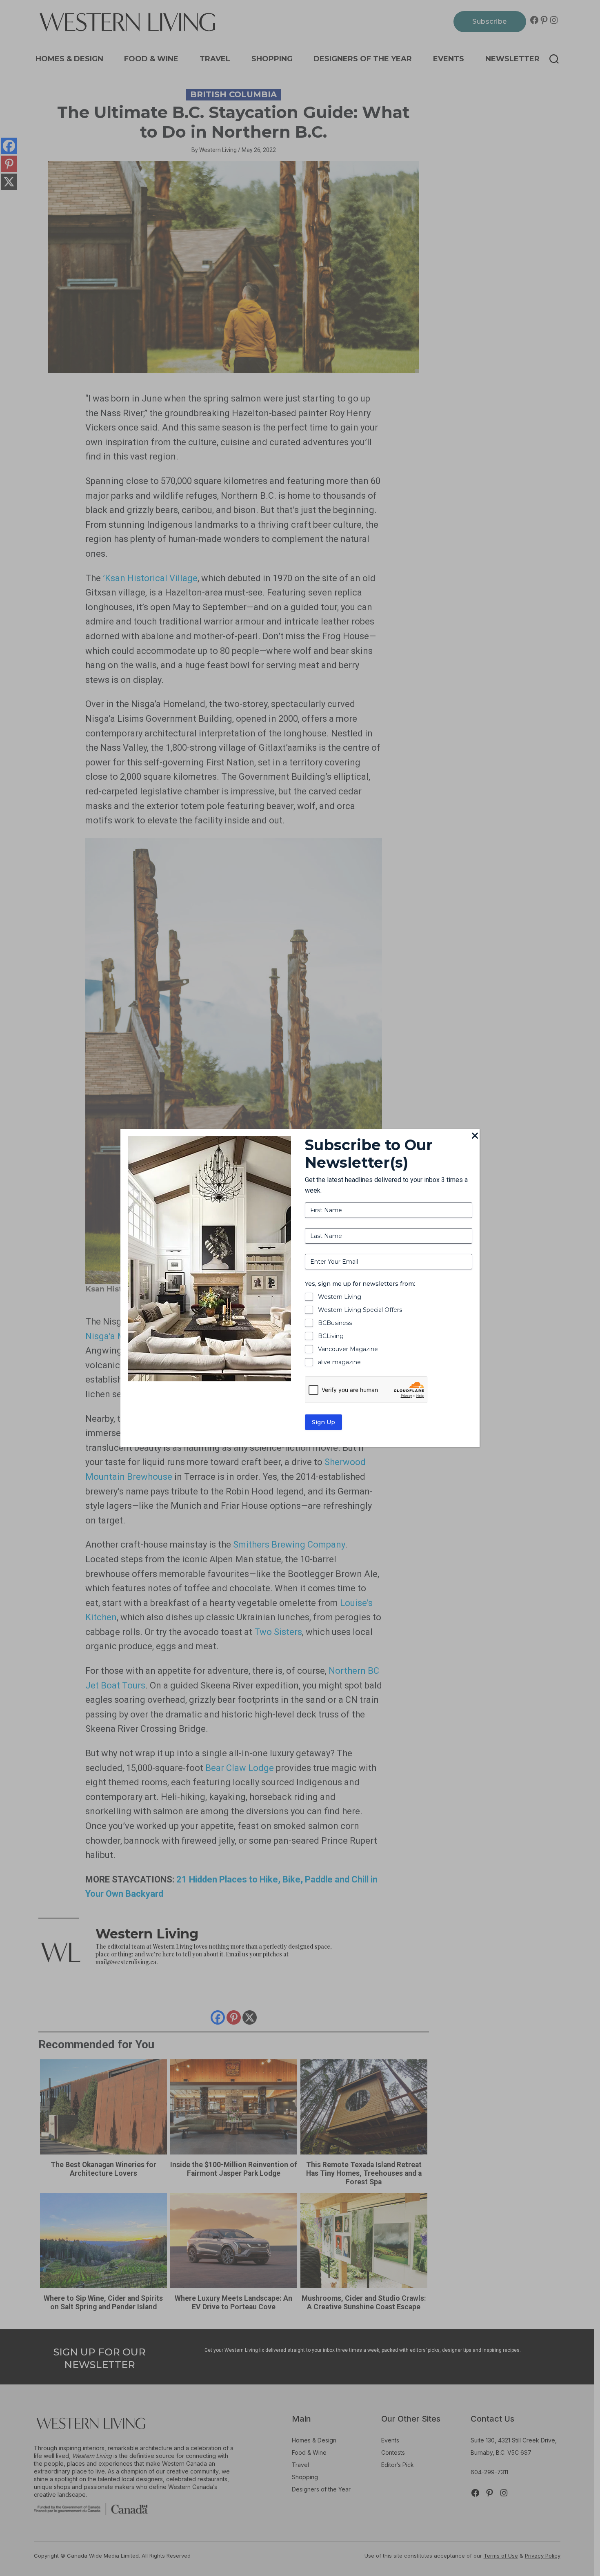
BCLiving (331, 1336)
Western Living (340, 1297)
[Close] (475, 1136)
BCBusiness (335, 1323)
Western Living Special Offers (360, 1310)
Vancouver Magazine (348, 1349)
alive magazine (339, 1362)
